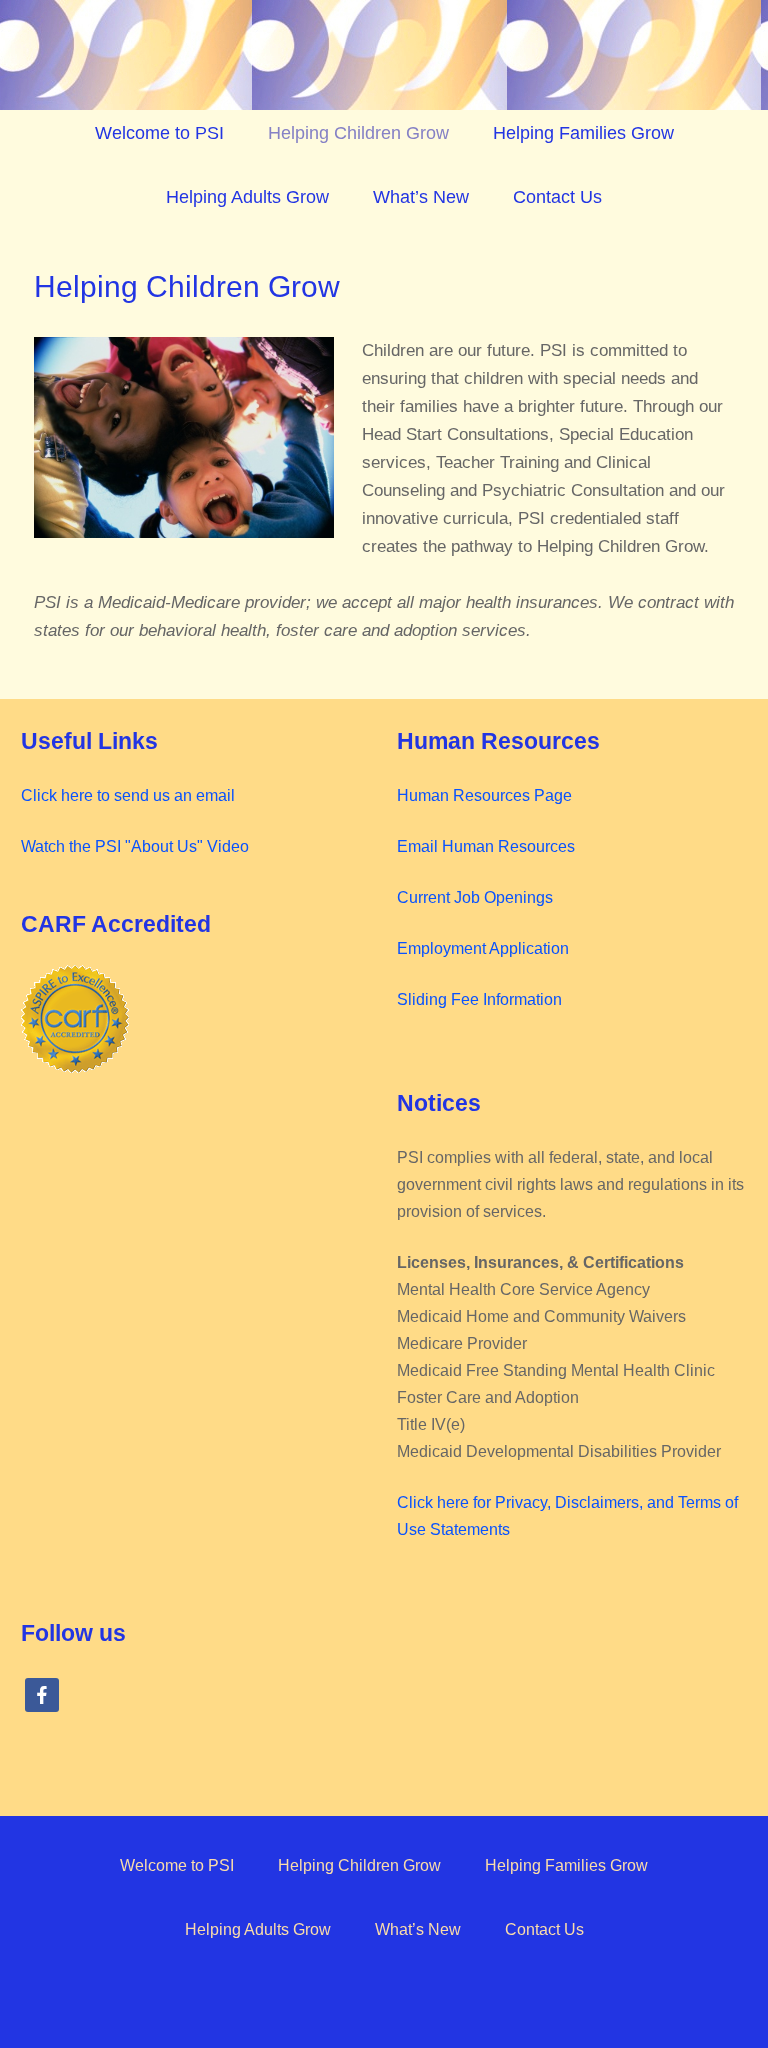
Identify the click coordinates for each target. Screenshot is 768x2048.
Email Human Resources (486, 846)
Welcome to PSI (159, 133)
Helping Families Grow (583, 133)
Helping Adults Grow (247, 197)
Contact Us (557, 197)
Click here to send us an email (128, 795)
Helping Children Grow (358, 133)
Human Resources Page (484, 795)
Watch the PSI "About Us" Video (135, 846)
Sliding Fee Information (479, 999)
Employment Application (483, 948)
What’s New (421, 197)
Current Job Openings (475, 897)
